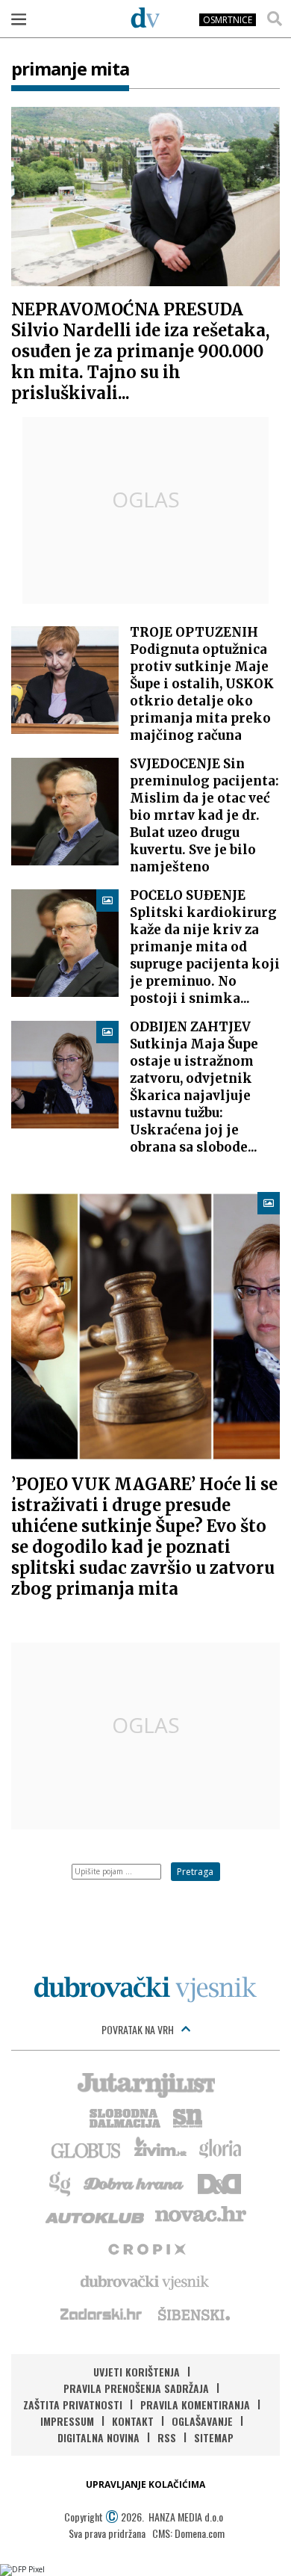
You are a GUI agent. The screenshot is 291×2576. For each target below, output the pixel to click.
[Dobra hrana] (135, 2182)
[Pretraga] (275, 19)
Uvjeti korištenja (137, 2372)
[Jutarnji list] (145, 2084)
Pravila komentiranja (195, 2404)
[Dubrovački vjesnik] (145, 2281)
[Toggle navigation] (19, 19)
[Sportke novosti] (188, 2116)
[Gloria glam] (61, 2182)
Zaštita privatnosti (73, 2404)
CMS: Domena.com (188, 2533)
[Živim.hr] (160, 2149)
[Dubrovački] (145, 17)
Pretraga (195, 1872)
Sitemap (214, 2437)
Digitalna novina (98, 2437)
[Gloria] (220, 2149)
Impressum (67, 2421)
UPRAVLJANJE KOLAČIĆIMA (145, 2484)
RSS (167, 2437)
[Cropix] (146, 2248)
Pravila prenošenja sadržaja (136, 2388)
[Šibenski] (193, 2314)
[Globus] (87, 2149)
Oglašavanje (202, 2421)
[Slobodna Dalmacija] (124, 2116)
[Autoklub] (96, 2215)
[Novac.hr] (201, 2215)
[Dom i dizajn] (219, 2182)
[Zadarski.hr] (101, 2314)
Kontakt (133, 2421)
